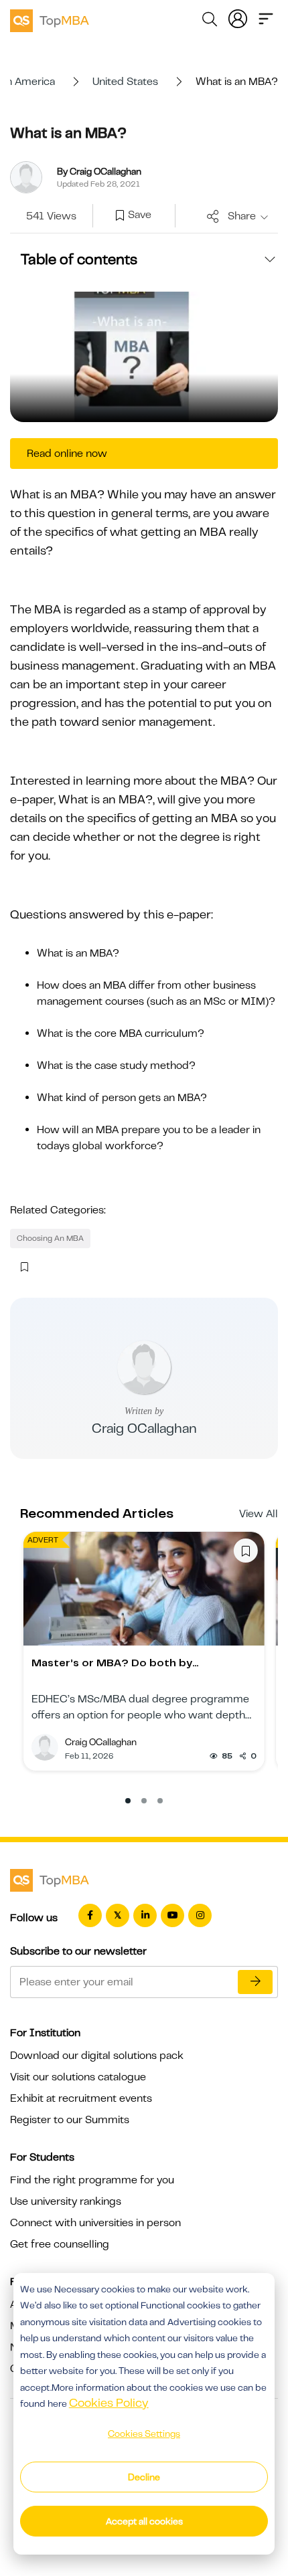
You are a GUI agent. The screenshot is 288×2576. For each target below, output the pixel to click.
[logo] (50, 19)
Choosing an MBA (50, 1238)
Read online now (67, 454)
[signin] (238, 17)
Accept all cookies (144, 2521)
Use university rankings (66, 2201)
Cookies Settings (144, 2434)
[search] (210, 21)
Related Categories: (58, 1210)
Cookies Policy (109, 2403)
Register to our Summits (70, 2120)
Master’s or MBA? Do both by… (115, 1663)
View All (259, 1514)
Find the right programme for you (92, 2180)
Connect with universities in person (95, 2223)
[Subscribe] (255, 1982)
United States (125, 82)
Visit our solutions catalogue (78, 2077)
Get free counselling (60, 2244)
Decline (144, 2477)
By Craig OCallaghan (99, 171)
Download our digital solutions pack (97, 2056)
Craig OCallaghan (144, 1428)
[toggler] (266, 17)
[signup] (120, 216)
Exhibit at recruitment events (81, 2098)
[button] (128, 1801)
